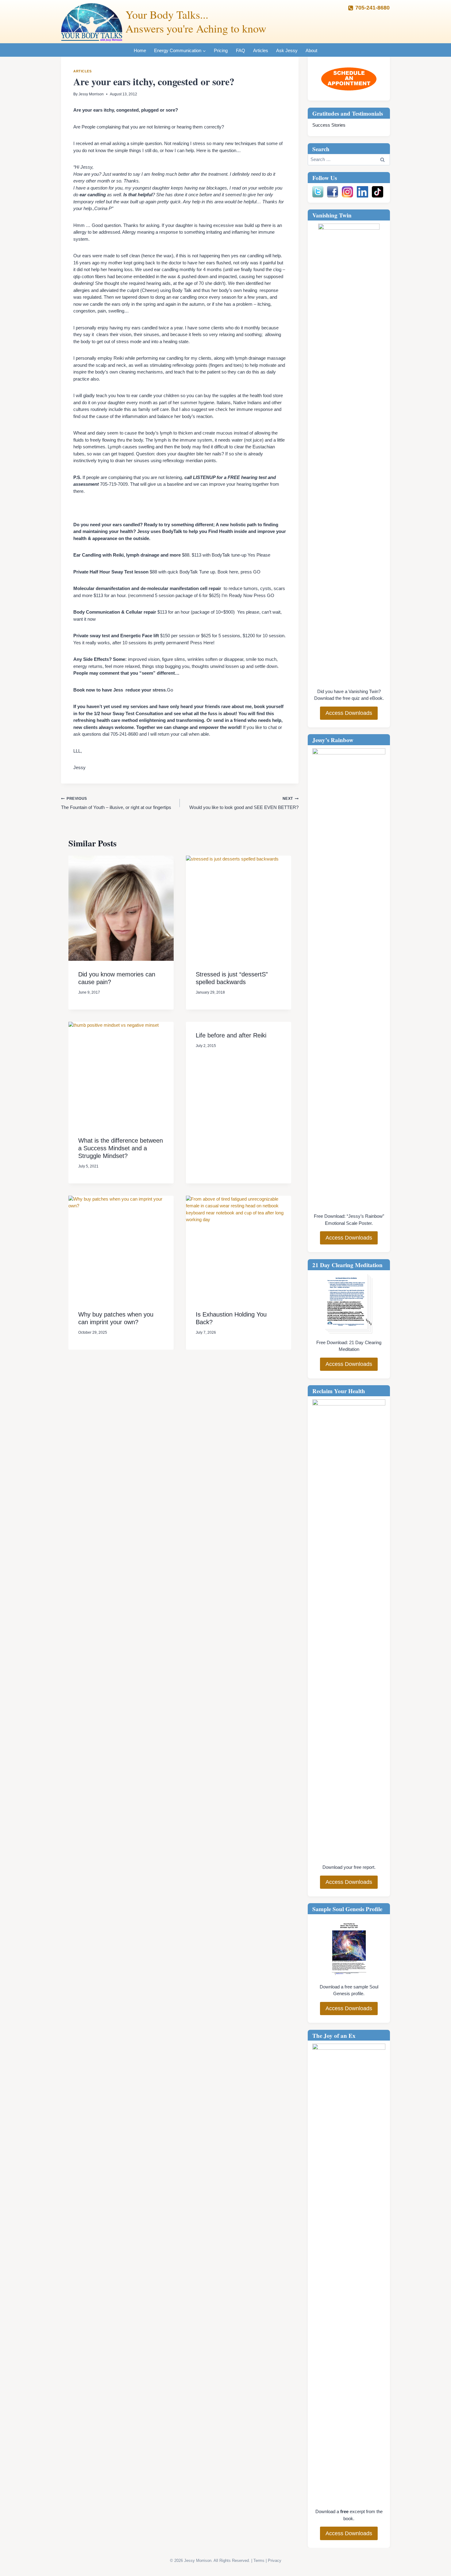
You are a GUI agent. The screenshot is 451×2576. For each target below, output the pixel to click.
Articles (261, 50)
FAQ (241, 50)
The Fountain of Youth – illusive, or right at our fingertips (116, 803)
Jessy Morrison (91, 94)
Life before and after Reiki (231, 1035)
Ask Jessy (287, 50)
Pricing (221, 50)
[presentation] (121, 908)
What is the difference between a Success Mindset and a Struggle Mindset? (121, 1148)
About (311, 50)
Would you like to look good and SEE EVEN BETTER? (244, 803)
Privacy (275, 2561)
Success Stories (329, 125)
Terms (259, 2561)
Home (140, 50)
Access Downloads (349, 713)
